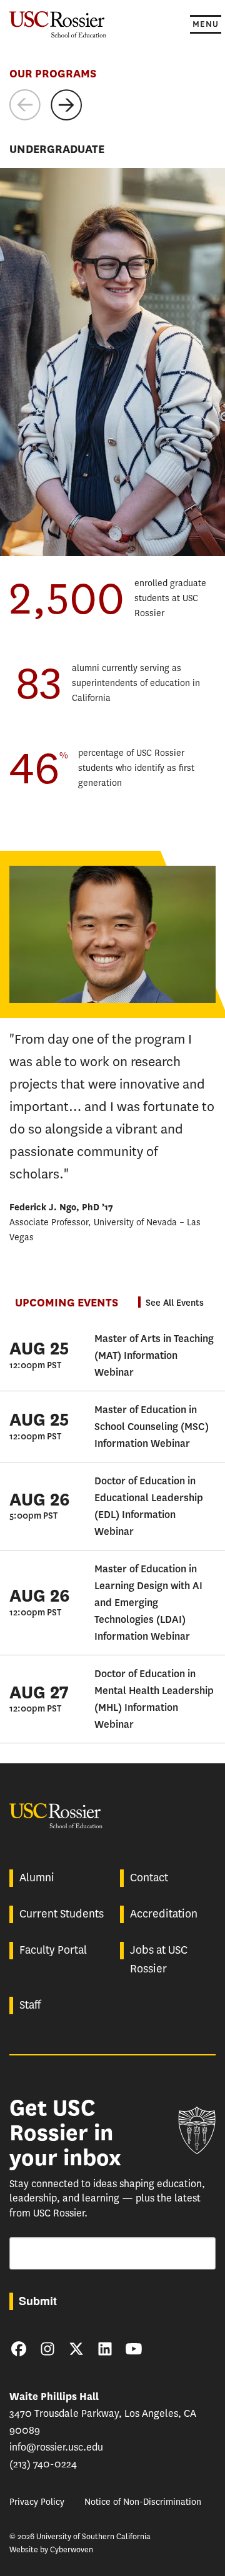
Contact (149, 1878)
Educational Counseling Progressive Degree (90, 311)
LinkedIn (105, 2349)
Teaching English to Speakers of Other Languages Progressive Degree (100, 287)
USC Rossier (58, 23)
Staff (30, 2005)
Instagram (47, 2349)
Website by (51, 2549)
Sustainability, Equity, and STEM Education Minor (100, 377)
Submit (38, 2301)
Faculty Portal (53, 1950)
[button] (25, 105)
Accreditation (164, 1914)
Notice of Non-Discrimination (143, 2502)
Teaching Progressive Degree (62, 264)
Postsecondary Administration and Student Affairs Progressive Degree (102, 335)
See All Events (175, 1303)
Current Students (62, 1914)
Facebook (19, 2349)
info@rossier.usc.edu (56, 2447)
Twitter (76, 2349)
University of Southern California (197, 2130)
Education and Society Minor (63, 359)
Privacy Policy (37, 2502)
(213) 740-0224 (43, 2464)
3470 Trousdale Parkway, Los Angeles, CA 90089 (103, 2413)
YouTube (134, 2349)
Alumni (37, 1878)
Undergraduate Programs (70, 529)
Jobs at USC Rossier (159, 1959)
